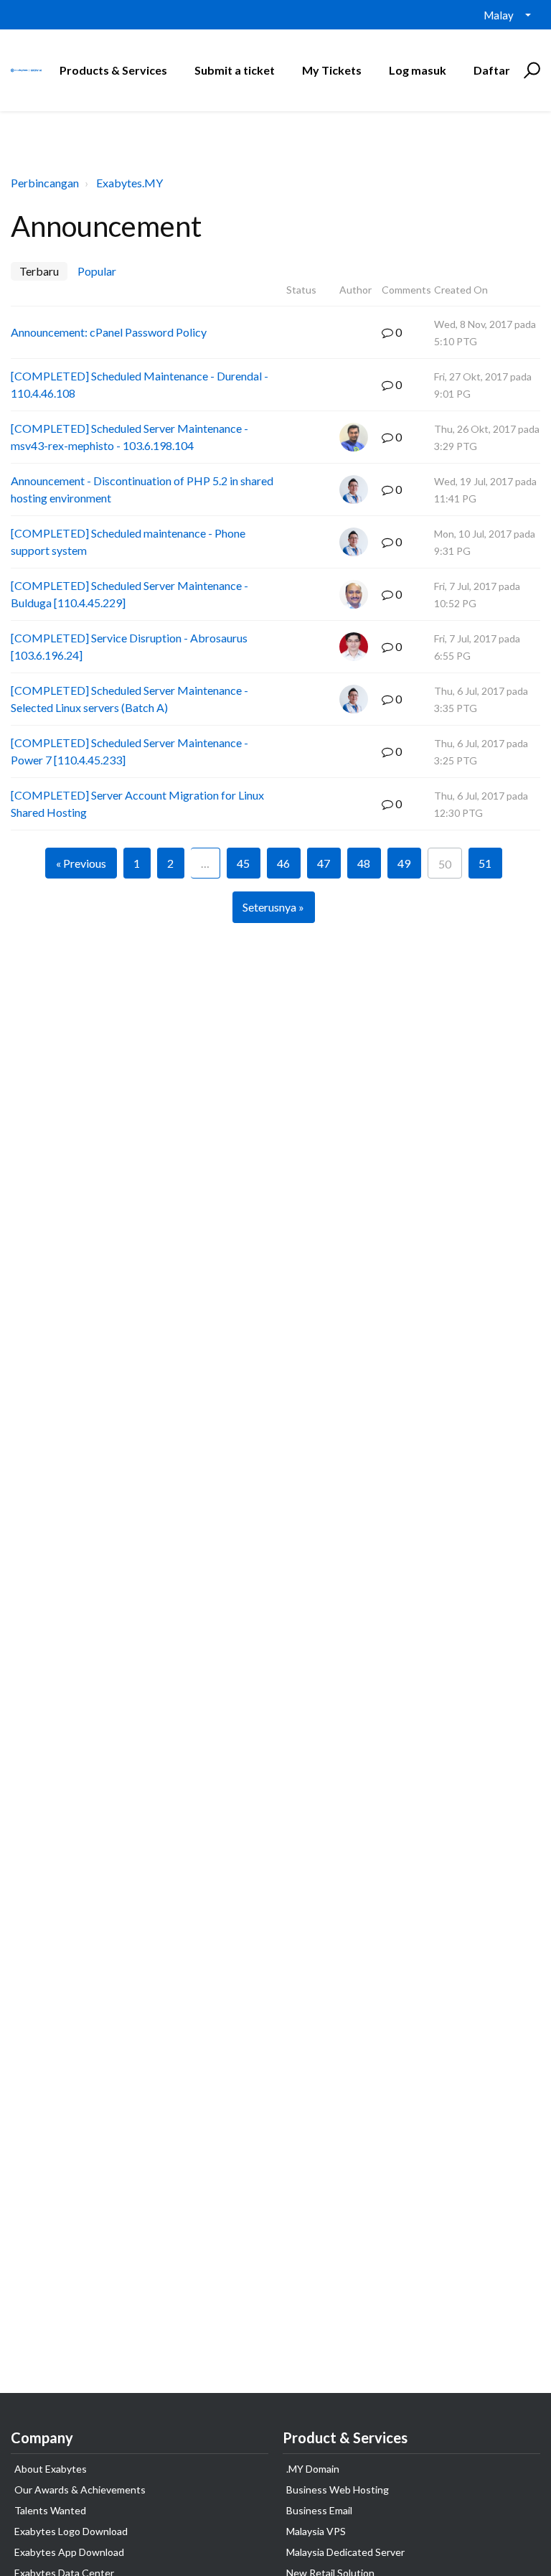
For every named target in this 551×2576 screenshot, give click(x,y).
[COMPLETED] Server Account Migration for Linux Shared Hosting (137, 804)
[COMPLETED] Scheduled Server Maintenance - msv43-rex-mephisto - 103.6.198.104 (129, 437)
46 (283, 863)
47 (324, 863)
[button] (530, 70)
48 (364, 863)
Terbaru (39, 271)
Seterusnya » (273, 907)
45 (243, 863)
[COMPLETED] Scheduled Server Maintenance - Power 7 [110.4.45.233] (129, 751)
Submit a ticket (235, 70)
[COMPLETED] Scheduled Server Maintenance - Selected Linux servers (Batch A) (129, 699)
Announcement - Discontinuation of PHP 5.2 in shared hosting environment (142, 489)
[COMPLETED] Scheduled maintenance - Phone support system (128, 542)
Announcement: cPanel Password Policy (109, 332)
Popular (97, 271)
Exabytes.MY (129, 183)
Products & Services (113, 70)
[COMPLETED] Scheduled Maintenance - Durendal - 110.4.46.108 (140, 384)
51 (485, 863)
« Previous (81, 863)
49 (404, 863)
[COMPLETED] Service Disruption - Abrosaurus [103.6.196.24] (129, 646)
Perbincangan (45, 183)
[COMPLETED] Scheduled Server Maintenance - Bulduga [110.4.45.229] (129, 594)
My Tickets (332, 70)
